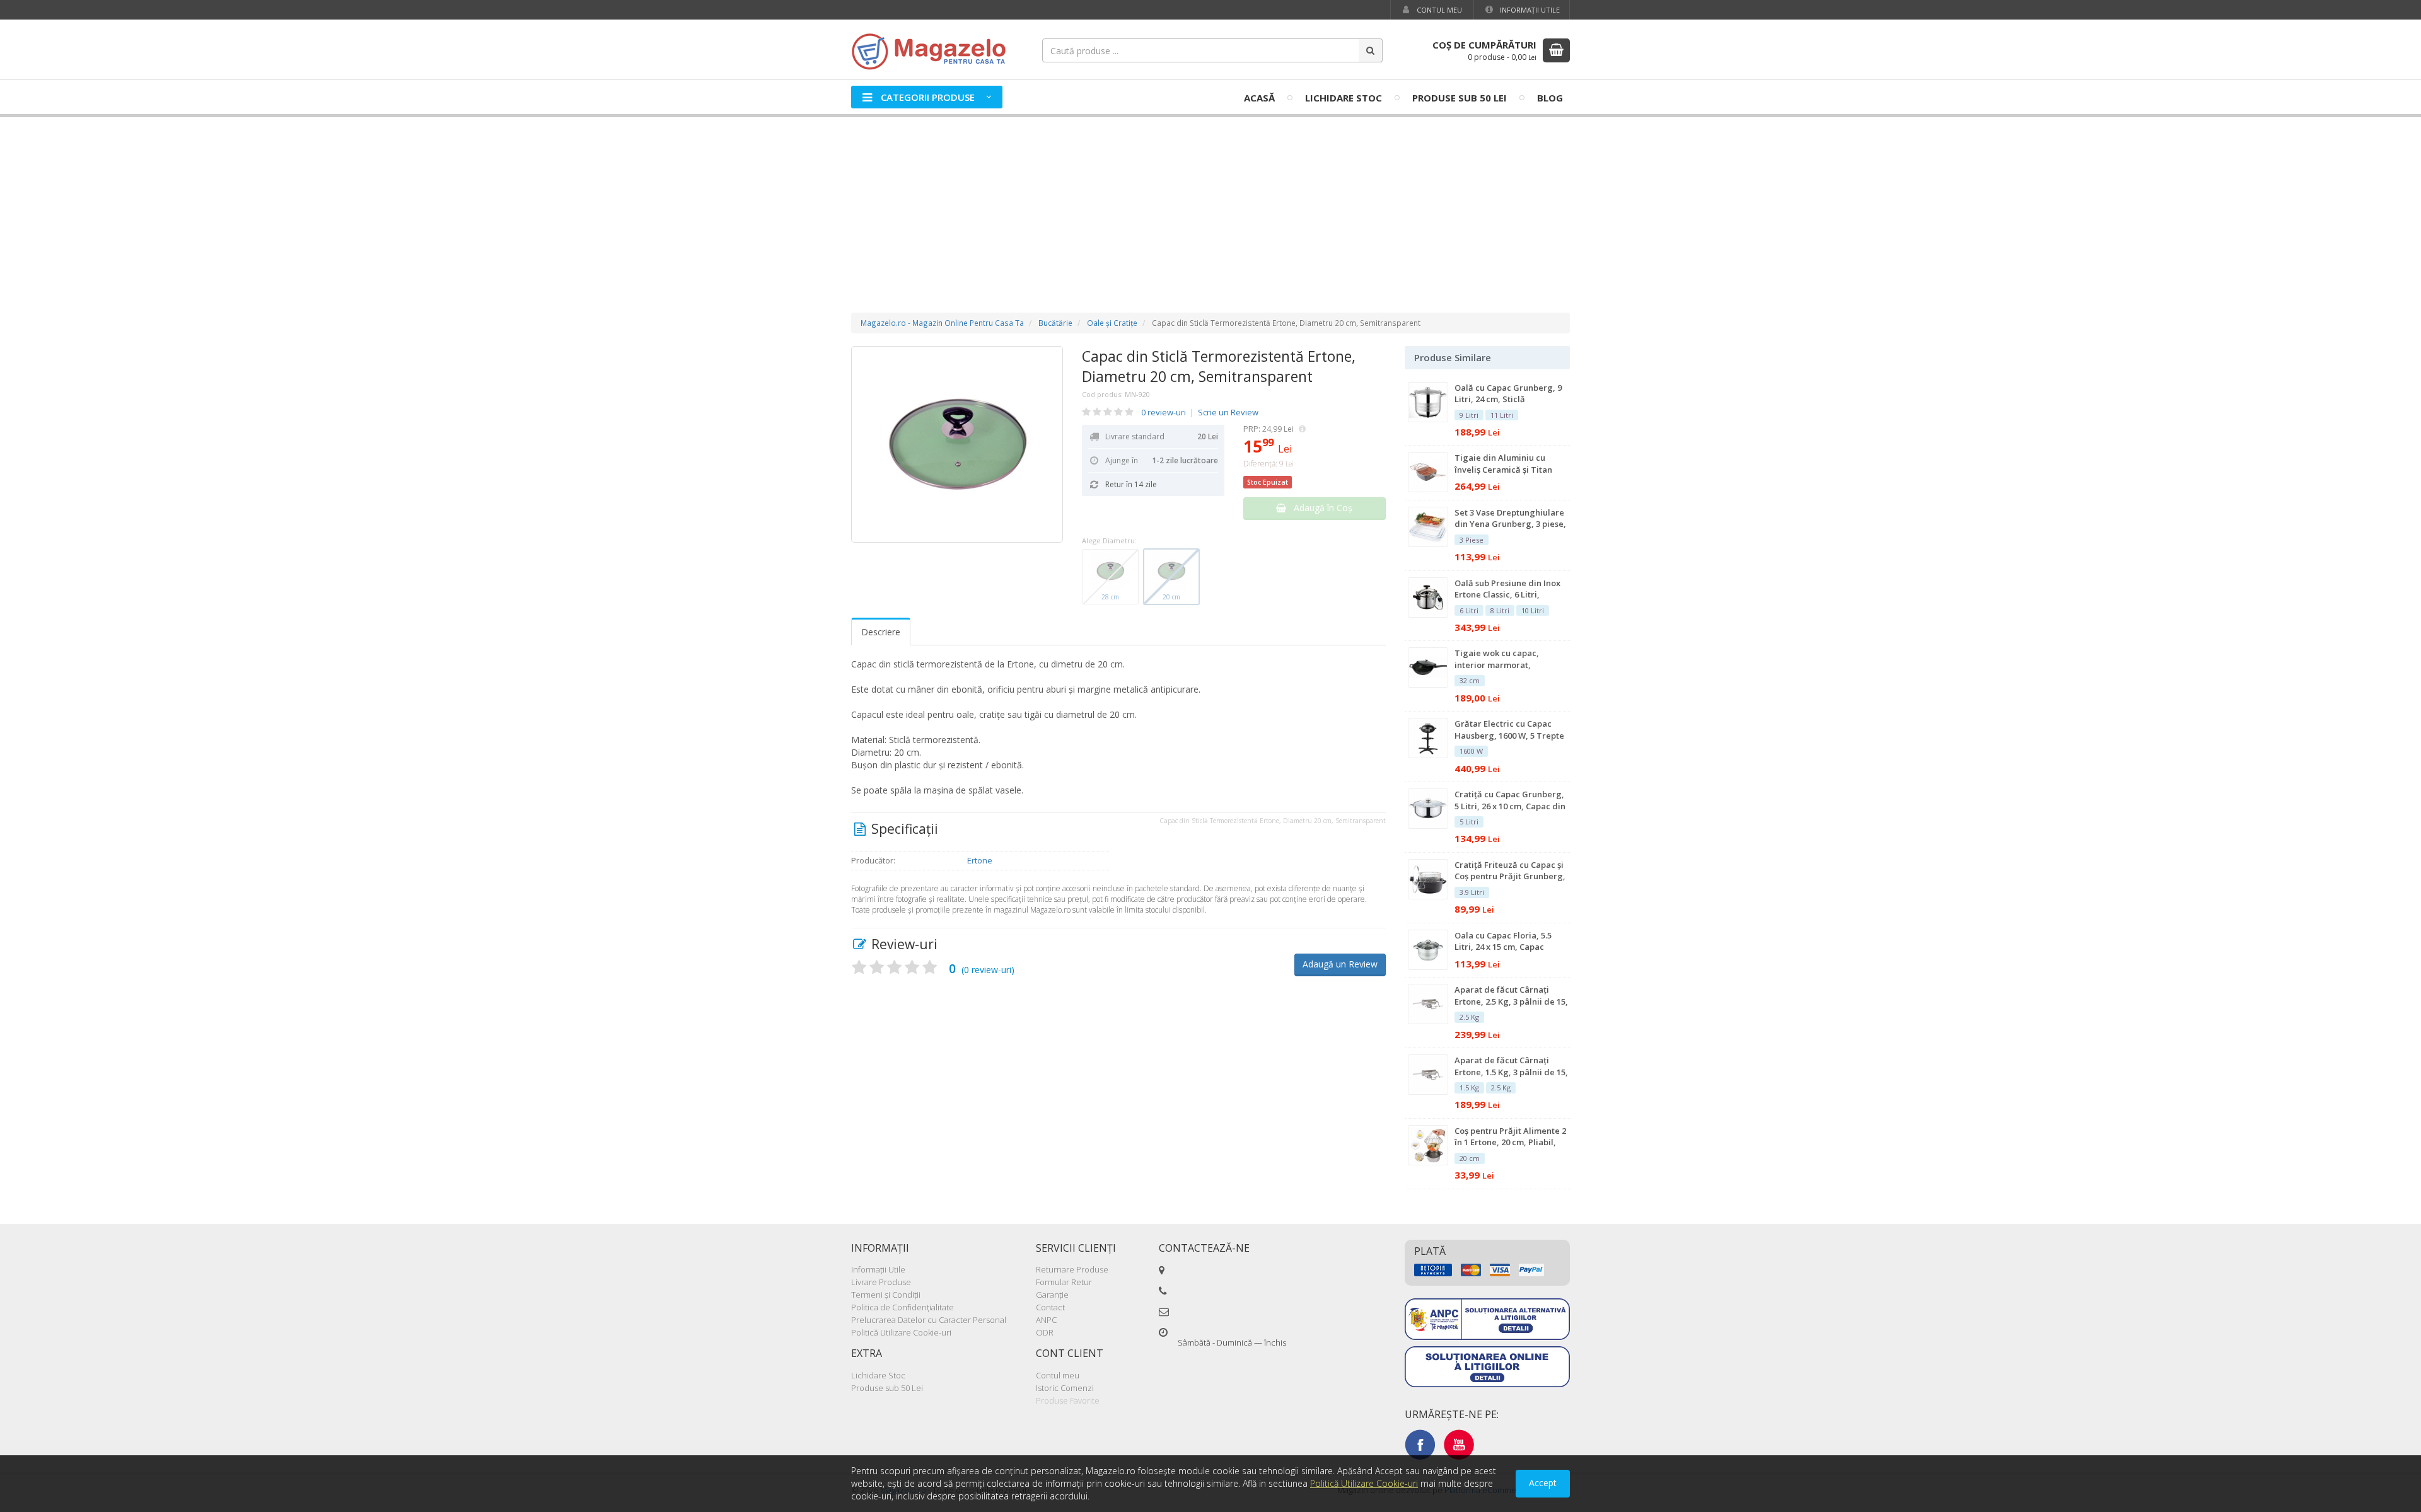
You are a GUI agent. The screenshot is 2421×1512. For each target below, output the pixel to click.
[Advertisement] (1210, 202)
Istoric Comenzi (1065, 1388)
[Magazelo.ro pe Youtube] (1459, 1444)
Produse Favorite (1068, 1400)
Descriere (881, 632)
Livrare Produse (881, 1282)
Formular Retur (1064, 1282)
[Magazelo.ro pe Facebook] (1420, 1444)
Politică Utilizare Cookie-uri (901, 1332)
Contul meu (1438, 10)
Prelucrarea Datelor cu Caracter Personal (929, 1320)
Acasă (1259, 98)
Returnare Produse (1072, 1269)
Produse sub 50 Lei (1460, 98)
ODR (1045, 1332)
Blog (1550, 98)
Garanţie (1052, 1295)
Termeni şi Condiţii (886, 1295)
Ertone (980, 860)
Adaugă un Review (1340, 964)
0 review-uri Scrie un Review (1200, 412)
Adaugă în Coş (1319, 508)
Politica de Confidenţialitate (903, 1307)
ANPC (1046, 1320)
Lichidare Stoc (1344, 98)
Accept (1543, 1483)
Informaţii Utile (1529, 10)
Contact (1050, 1307)
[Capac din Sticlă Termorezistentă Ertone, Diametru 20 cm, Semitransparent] (957, 444)
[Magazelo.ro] (933, 50)
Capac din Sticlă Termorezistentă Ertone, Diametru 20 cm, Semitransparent (1219, 366)
